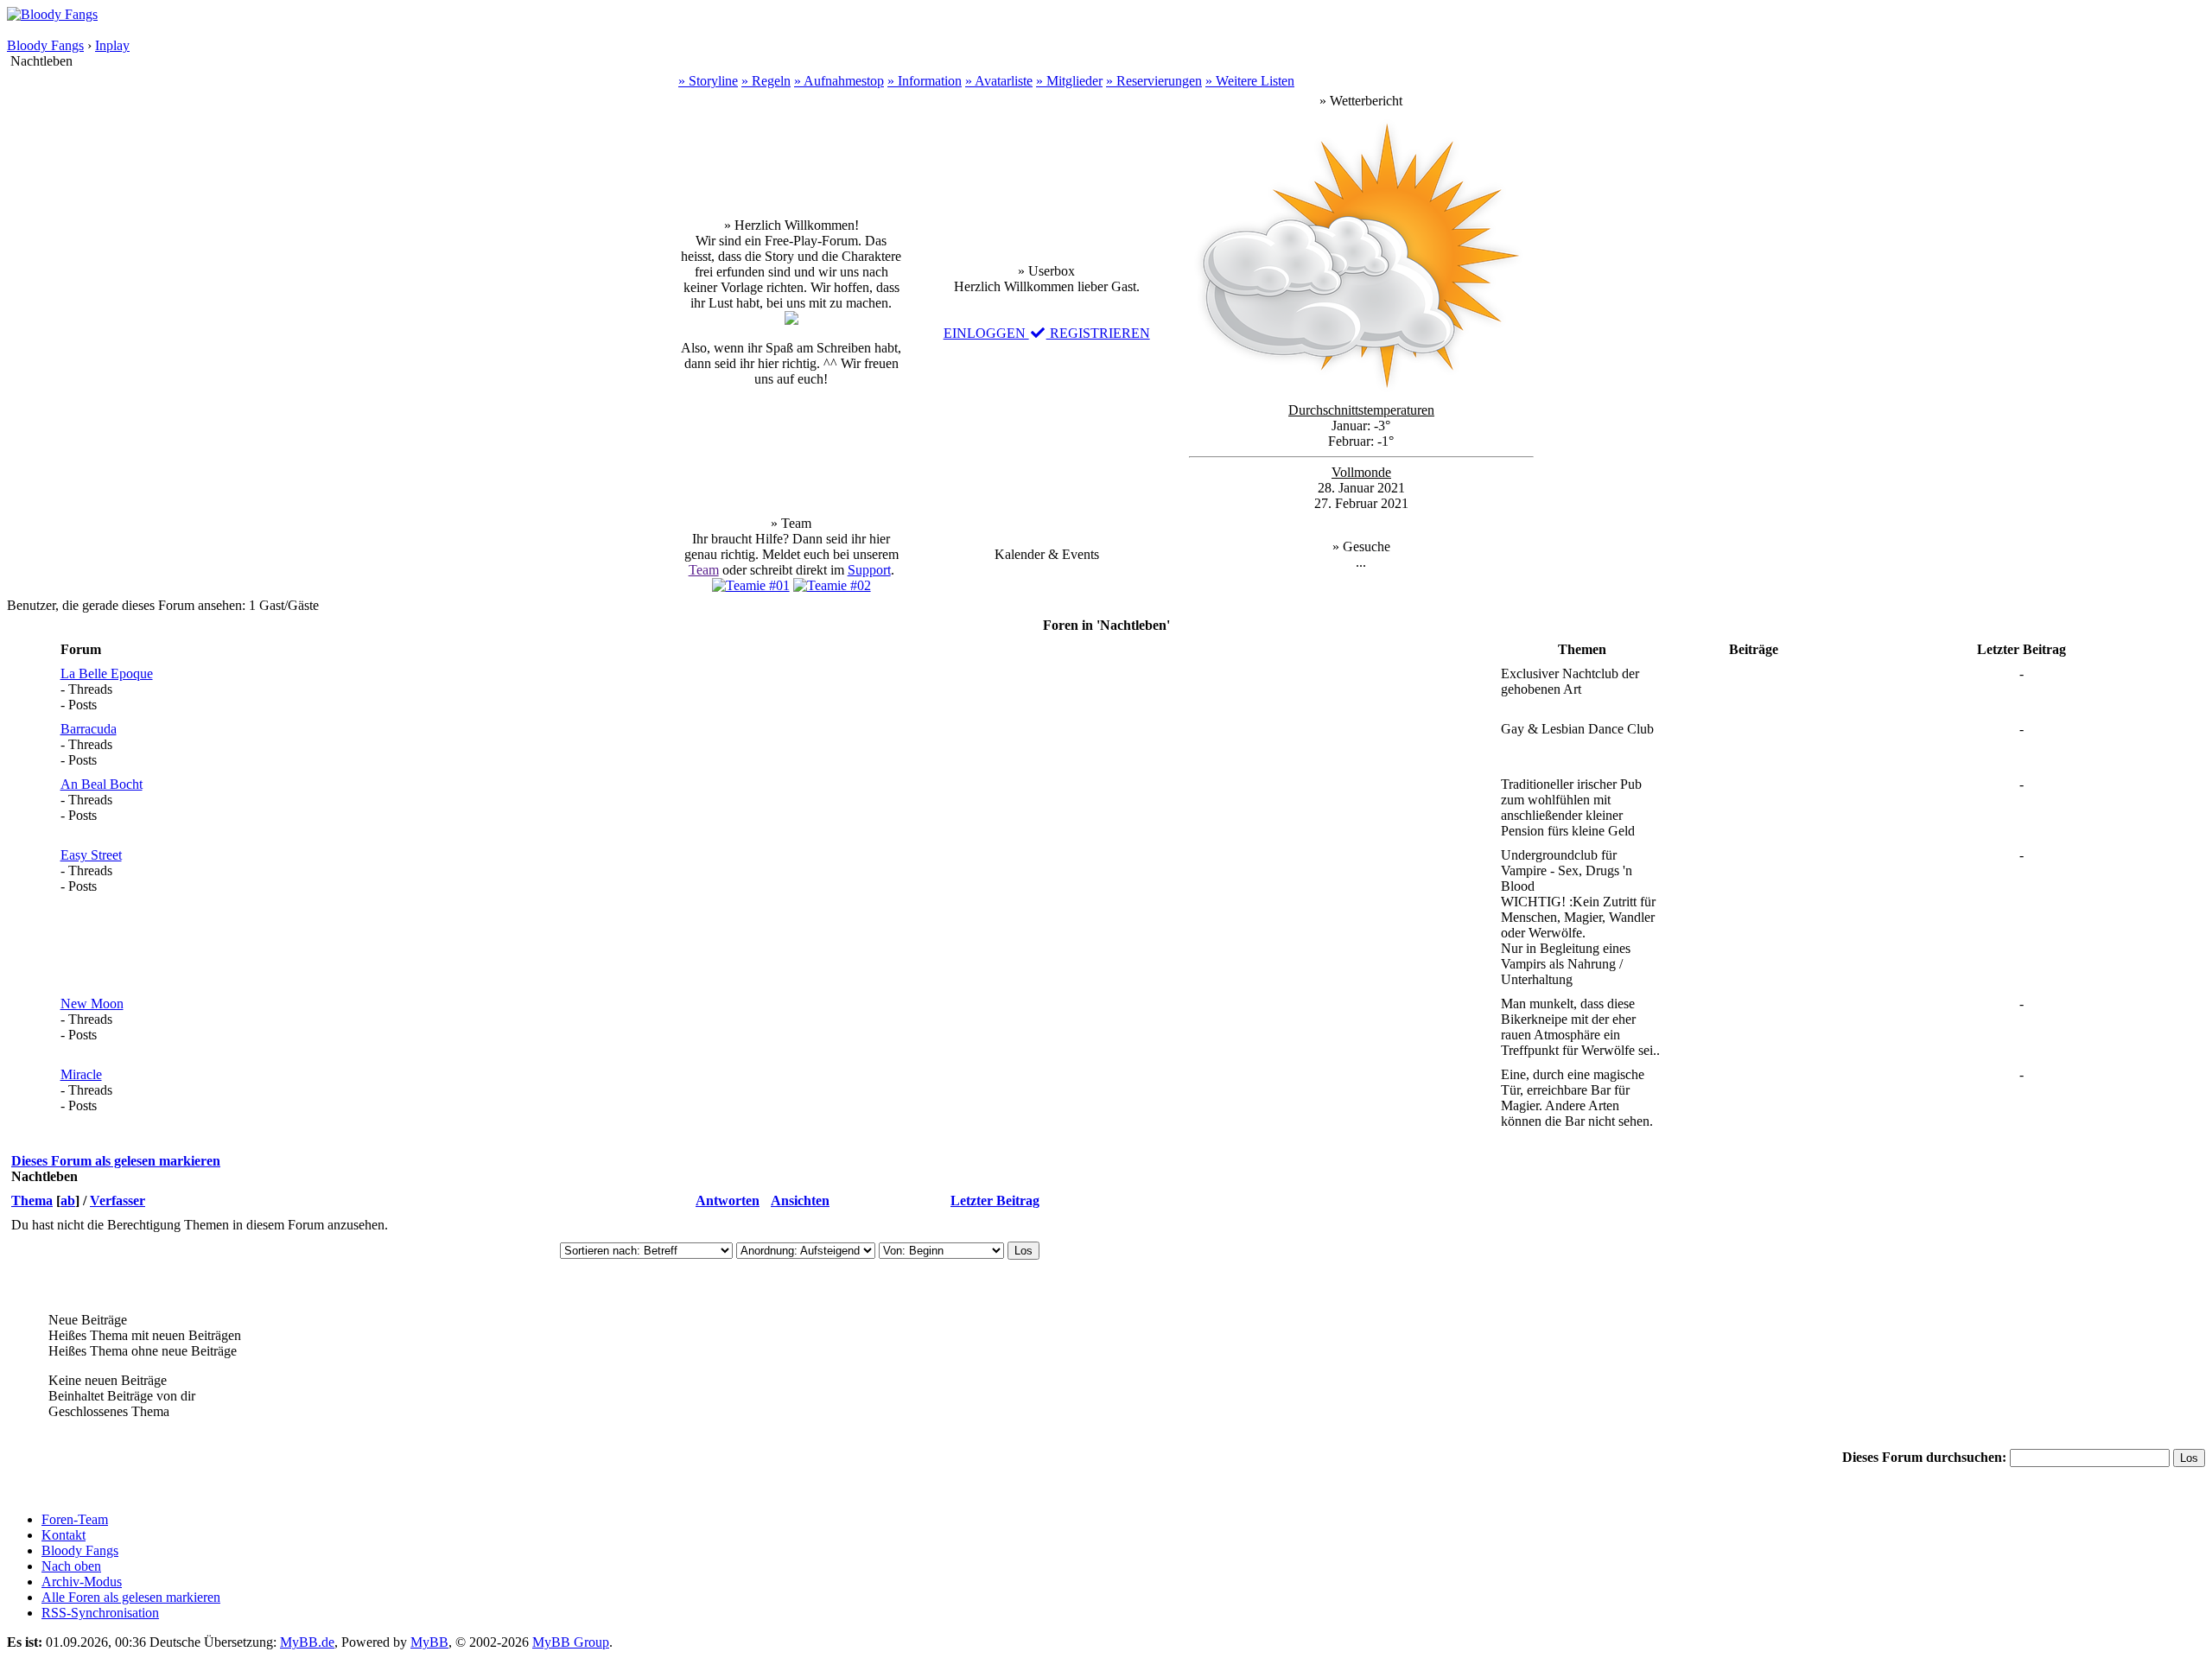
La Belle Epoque (107, 673)
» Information (925, 81)
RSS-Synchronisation (100, 1613)
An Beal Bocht (102, 784)
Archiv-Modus (82, 1582)
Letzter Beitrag (995, 1201)
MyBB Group (571, 1642)
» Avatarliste (999, 81)
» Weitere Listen (1250, 81)
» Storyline (708, 81)
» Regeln (766, 81)
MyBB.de (307, 1642)
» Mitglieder (1069, 81)
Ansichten (800, 1201)
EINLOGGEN (986, 333)
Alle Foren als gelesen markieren (131, 1597)
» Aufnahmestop (839, 81)
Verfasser (118, 1201)
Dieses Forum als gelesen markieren (116, 1161)
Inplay (112, 45)
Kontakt (64, 1535)
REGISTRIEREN (1098, 333)
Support (869, 570)
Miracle (81, 1074)
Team (704, 570)
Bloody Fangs (45, 45)
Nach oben (71, 1566)
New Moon (92, 1004)
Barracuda (89, 729)
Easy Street (91, 855)
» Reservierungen (1154, 81)
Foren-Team (75, 1519)
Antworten (728, 1201)
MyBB (429, 1642)
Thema (32, 1201)
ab (68, 1201)
